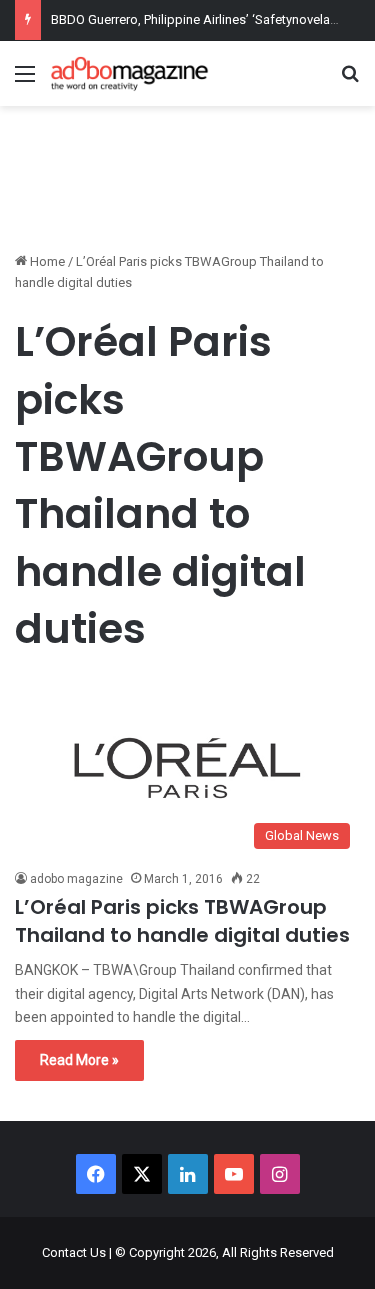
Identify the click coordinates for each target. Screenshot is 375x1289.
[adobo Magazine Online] (130, 73)
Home (46, 261)
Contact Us (74, 1252)
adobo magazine (76, 879)
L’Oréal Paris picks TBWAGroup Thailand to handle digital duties (182, 921)
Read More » (79, 1060)
